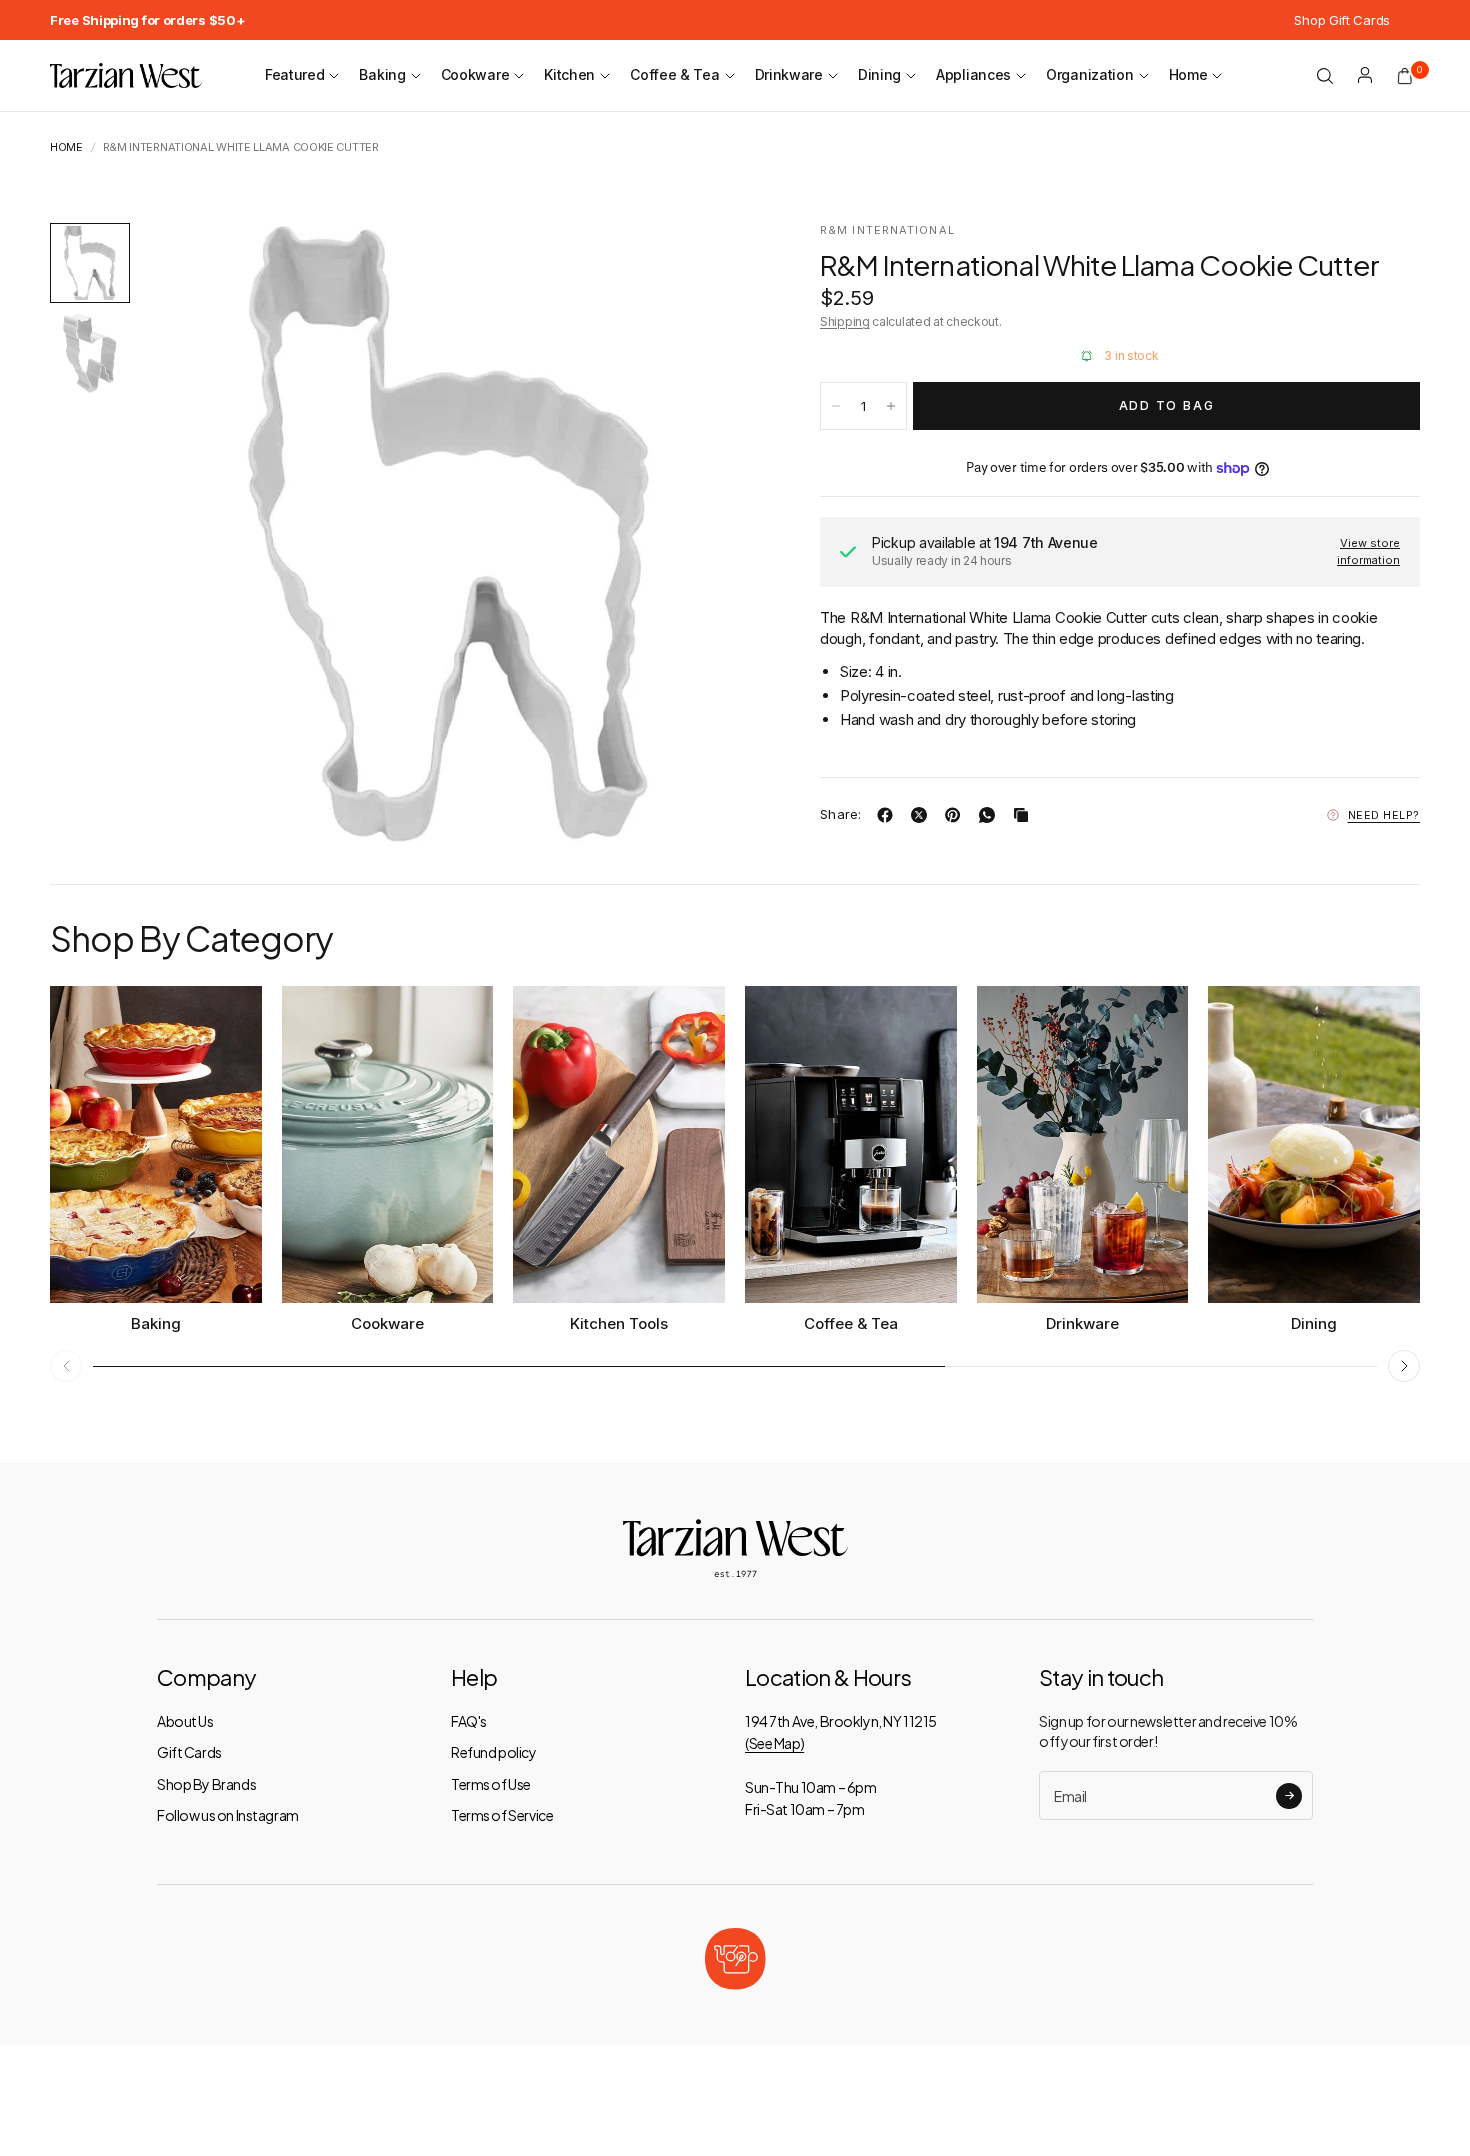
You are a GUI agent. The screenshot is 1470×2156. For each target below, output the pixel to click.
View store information (1368, 551)
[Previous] (191, 533)
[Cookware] (388, 1144)
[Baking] (156, 1144)
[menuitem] (147, 20)
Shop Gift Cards (1342, 20)
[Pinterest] (957, 815)
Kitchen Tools (619, 1323)
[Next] (709, 533)
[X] (923, 815)
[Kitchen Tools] (619, 1144)
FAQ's (469, 1721)
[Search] (1325, 76)
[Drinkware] (1083, 1144)
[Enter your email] (1289, 1796)
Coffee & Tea (674, 74)
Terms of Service (502, 1815)
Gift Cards (189, 1752)
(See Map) (774, 1743)
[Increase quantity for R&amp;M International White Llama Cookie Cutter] (891, 406)
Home (1188, 74)
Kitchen (569, 74)
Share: (841, 814)
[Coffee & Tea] (851, 1144)
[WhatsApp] (991, 815)
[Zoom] (718, 265)
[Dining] (1314, 1144)
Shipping (845, 321)
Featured (295, 74)
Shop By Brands (206, 1784)
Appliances (973, 74)
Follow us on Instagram (228, 1815)
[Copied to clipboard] (1025, 815)
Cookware (475, 74)
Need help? (1384, 815)
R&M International (887, 230)
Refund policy (494, 1752)
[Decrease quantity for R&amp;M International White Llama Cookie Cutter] (836, 406)
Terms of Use (491, 1784)
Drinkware (789, 74)
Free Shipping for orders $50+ (147, 20)
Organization (1089, 74)
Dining (879, 74)
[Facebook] (889, 815)
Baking (382, 74)
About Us (185, 1721)
